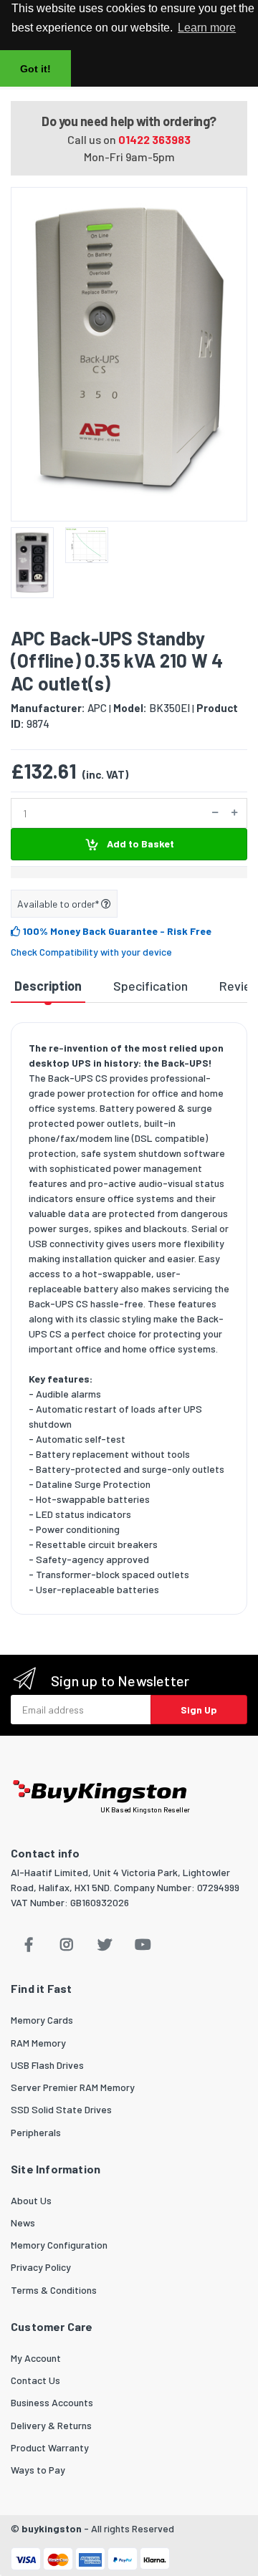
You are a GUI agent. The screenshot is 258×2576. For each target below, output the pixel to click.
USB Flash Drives (47, 2065)
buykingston (52, 2528)
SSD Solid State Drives (61, 2109)
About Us (31, 2200)
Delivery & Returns (51, 2425)
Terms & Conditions (54, 2290)
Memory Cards (42, 2020)
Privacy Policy (41, 2267)
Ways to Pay (38, 2470)
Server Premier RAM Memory (73, 2087)
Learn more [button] (207, 28)
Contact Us (35, 2380)
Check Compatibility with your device (91, 952)
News (23, 2222)
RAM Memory (38, 2043)
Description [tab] (48, 986)
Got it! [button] (35, 69)
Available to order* (59, 904)
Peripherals (36, 2132)
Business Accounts (52, 2402)
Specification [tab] (150, 986)
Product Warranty (50, 2447)
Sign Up (199, 1710)
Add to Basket (139, 844)
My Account (36, 2358)
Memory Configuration (59, 2245)
